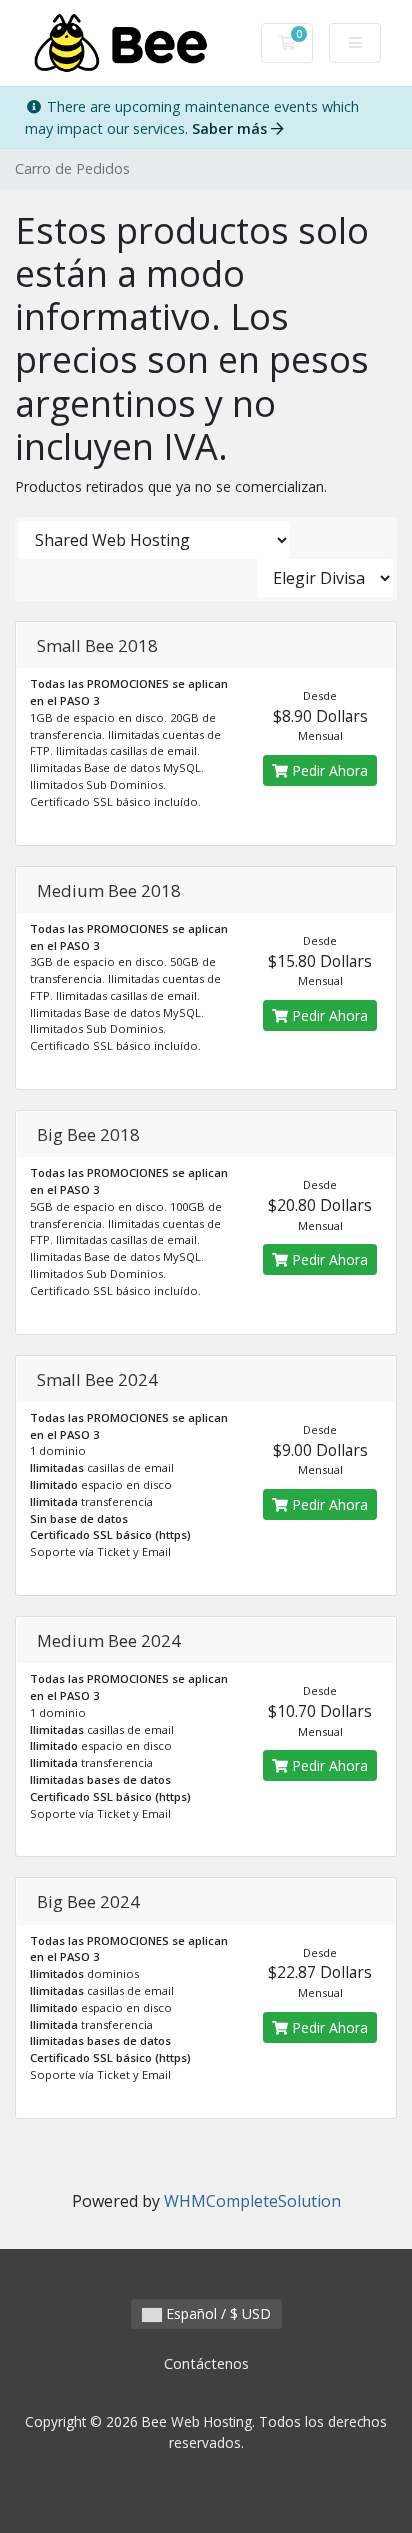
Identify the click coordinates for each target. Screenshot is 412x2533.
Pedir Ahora (328, 770)
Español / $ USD (216, 2313)
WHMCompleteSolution (252, 2201)
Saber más (231, 128)
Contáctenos (206, 2363)
